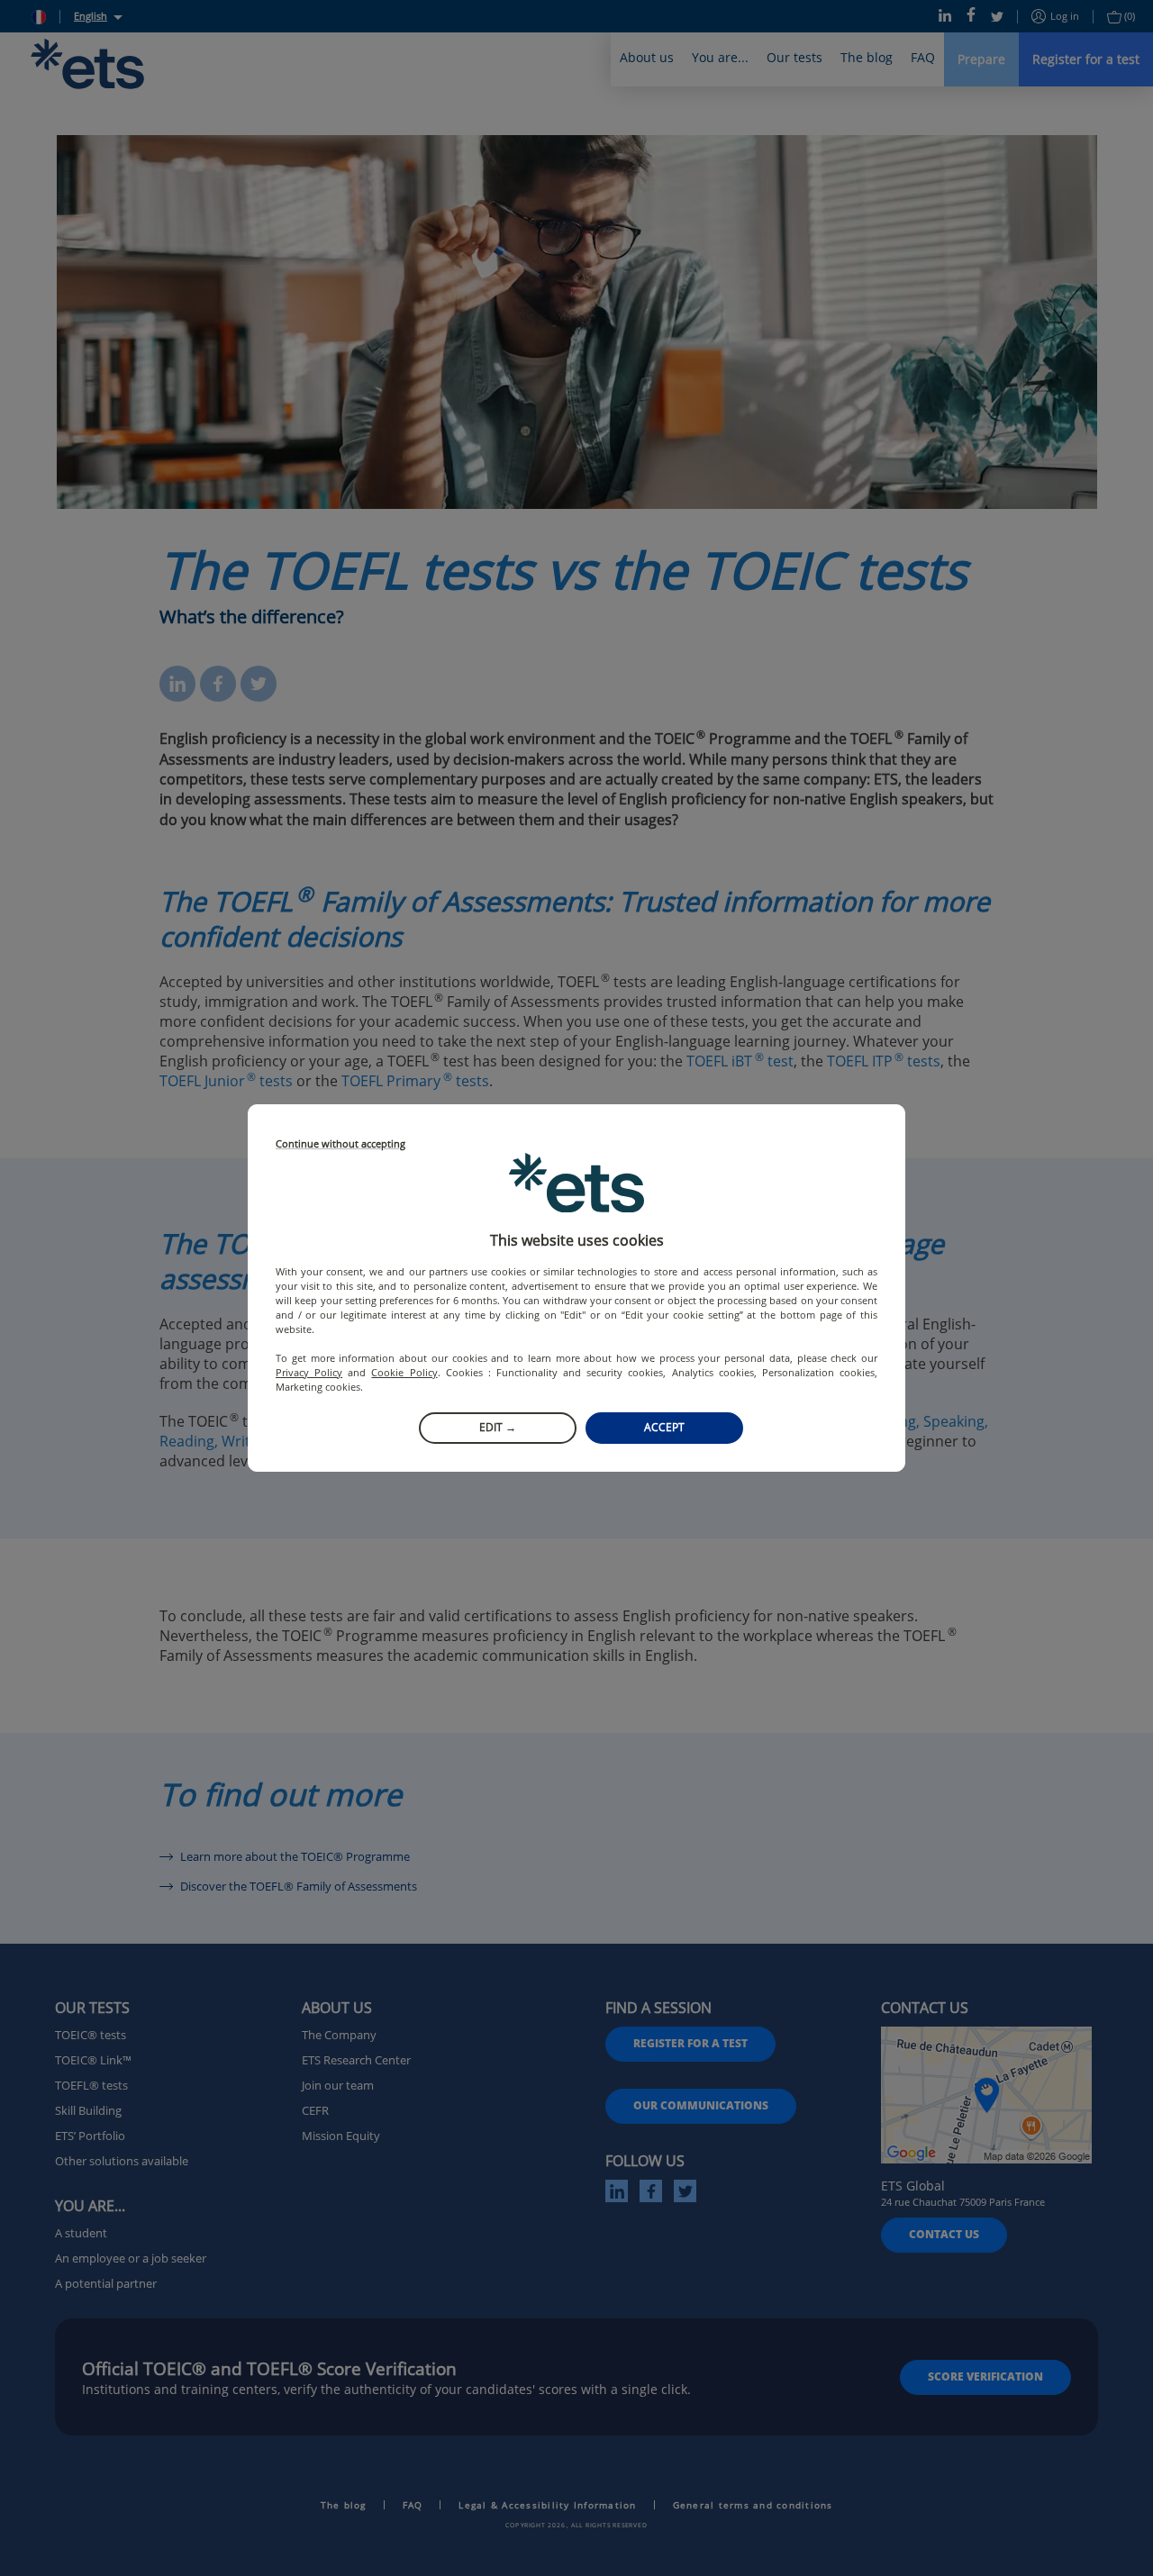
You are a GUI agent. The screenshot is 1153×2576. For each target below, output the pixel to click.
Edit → (498, 1427)
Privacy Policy (309, 1372)
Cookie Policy (404, 1372)
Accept (664, 1427)
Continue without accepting (340, 1144)
